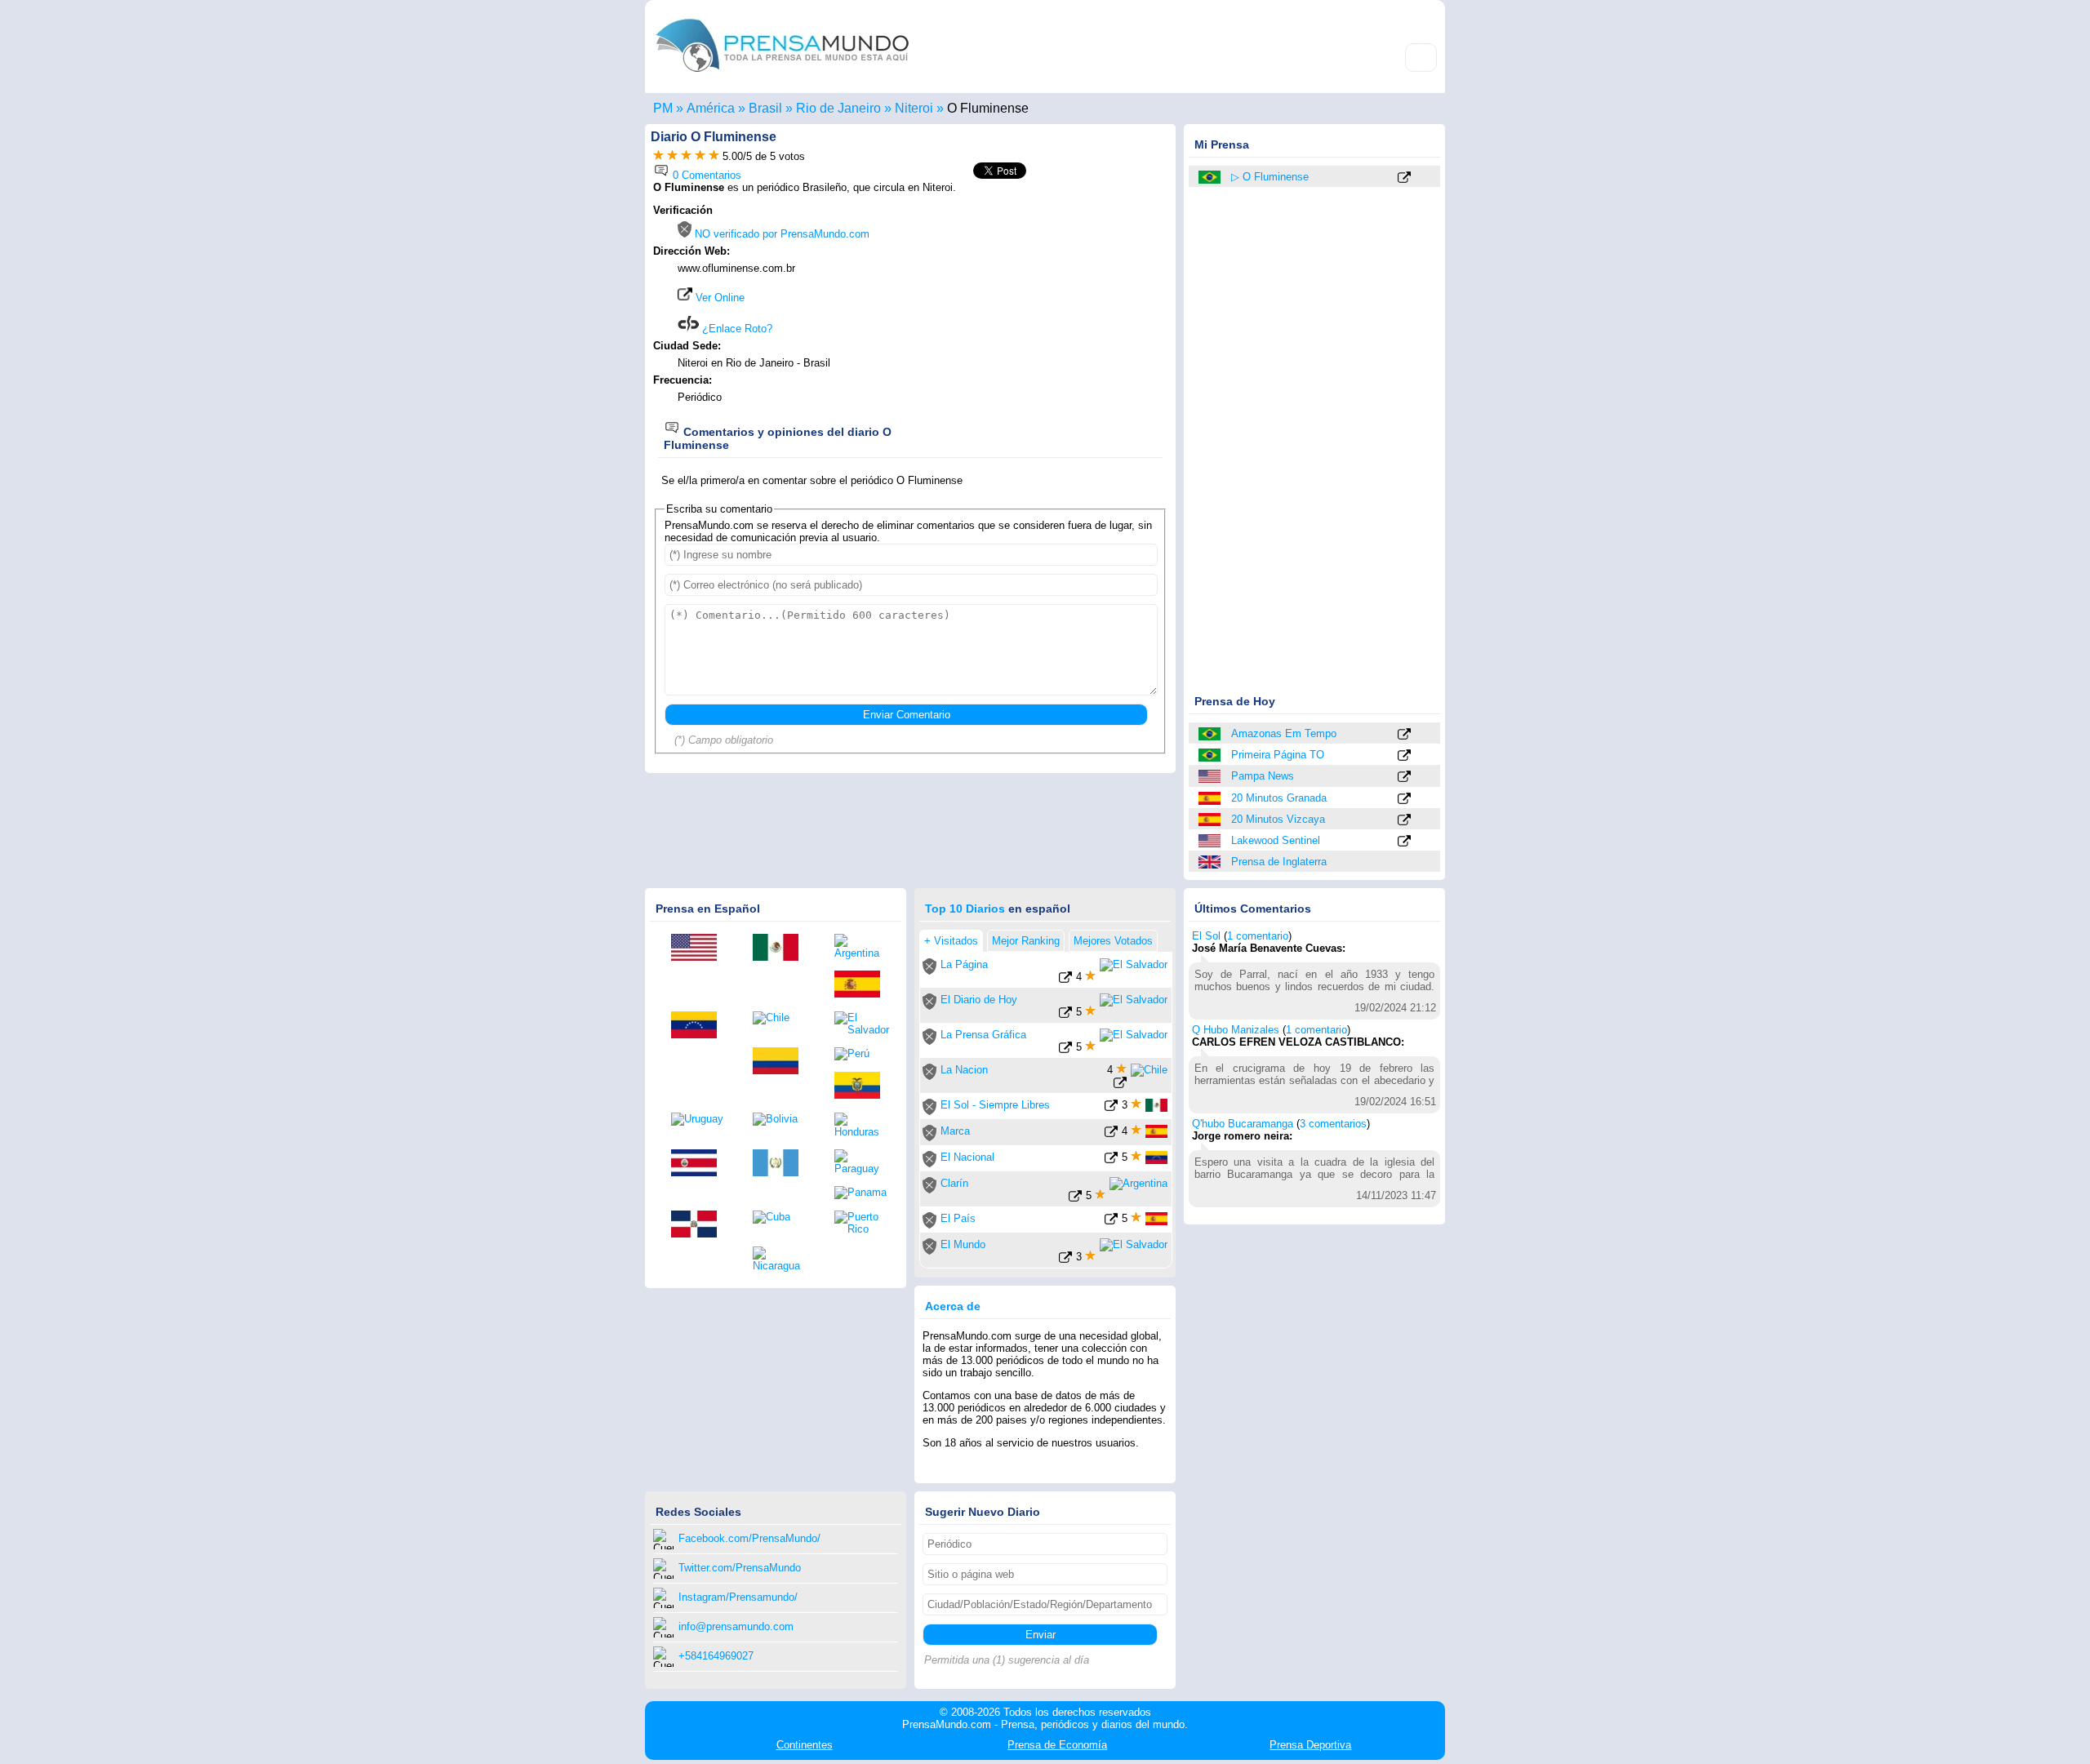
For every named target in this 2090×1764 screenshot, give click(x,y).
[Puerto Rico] (863, 1223)
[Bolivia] (781, 1119)
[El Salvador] (863, 1024)
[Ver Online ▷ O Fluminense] (1404, 178)
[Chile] (781, 1018)
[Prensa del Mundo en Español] (782, 76)
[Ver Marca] (1111, 1134)
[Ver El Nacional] (1111, 1160)
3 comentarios (1333, 1124)
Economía (1057, 1745)
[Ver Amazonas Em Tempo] (1404, 735)
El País (958, 1218)
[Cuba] (781, 1217)
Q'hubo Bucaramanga (1243, 1124)
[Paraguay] (863, 1162)
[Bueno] (686, 156)
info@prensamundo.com (736, 1626)
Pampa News (1263, 776)
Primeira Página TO (1278, 755)
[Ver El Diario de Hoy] (1065, 1015)
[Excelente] (714, 156)
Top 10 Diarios (965, 909)
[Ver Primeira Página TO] (1404, 756)
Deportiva (1310, 1745)
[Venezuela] (700, 1026)
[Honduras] (863, 1125)
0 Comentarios (705, 175)
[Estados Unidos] (1211, 776)
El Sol (1206, 936)
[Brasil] (1211, 734)
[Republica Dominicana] (700, 1225)
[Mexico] (781, 949)
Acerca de (953, 1306)
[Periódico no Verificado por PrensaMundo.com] (929, 971)
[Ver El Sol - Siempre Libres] (1111, 1108)
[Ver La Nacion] (1120, 1085)
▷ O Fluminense (1270, 177)
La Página (964, 964)
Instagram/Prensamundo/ (738, 1597)
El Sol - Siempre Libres (995, 1105)
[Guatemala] (781, 1164)
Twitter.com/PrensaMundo (740, 1568)
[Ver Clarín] (1075, 1199)
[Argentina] (863, 946)
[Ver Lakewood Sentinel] (1404, 842)
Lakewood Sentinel (1276, 840)
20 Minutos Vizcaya (1278, 819)
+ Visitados (951, 941)
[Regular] (672, 156)
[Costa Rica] (700, 1164)
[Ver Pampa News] (1404, 778)
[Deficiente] (658, 156)
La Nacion (964, 1070)
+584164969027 (716, 1656)
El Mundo (963, 1244)
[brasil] (1211, 177)
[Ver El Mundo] (1065, 1260)
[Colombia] (781, 1062)
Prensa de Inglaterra (1279, 862)
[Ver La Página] (1065, 980)
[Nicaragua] (781, 1259)
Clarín (954, 1183)
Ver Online (718, 298)
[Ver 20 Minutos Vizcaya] (1404, 821)
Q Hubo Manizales (1236, 1030)
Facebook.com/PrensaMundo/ (749, 1538)
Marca (955, 1131)
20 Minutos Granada (1279, 798)
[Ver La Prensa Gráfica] (1065, 1050)
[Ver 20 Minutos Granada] (1404, 800)
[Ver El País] (1111, 1222)
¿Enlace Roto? (736, 329)
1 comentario (1258, 936)
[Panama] (863, 1193)
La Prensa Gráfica (983, 1035)
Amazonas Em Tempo (1284, 733)
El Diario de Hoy (979, 1000)
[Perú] (863, 1054)
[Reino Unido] (1211, 862)
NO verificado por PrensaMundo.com (780, 234)
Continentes (805, 1745)
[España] (1211, 798)
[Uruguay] (700, 1119)
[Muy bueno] (700, 156)
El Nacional (967, 1157)
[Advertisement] (1030, 308)
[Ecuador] (863, 1086)
